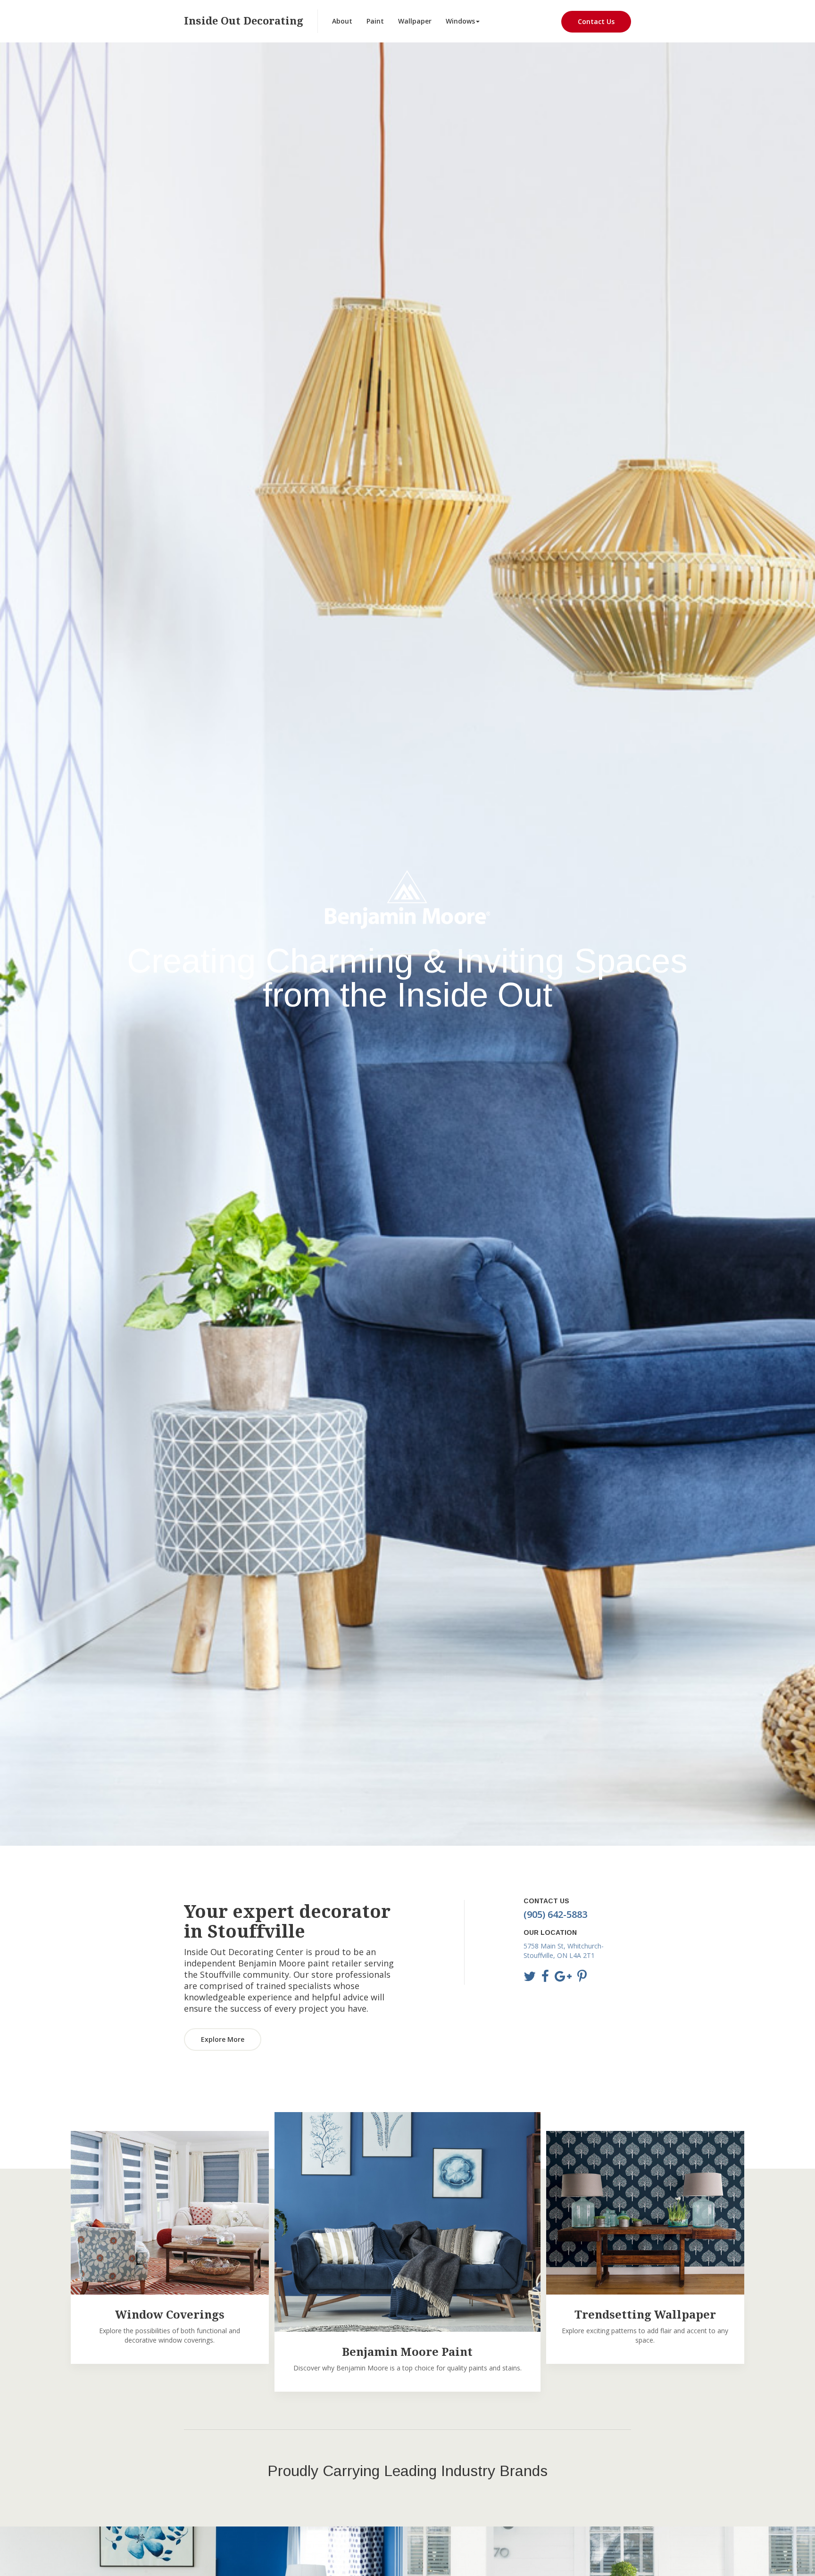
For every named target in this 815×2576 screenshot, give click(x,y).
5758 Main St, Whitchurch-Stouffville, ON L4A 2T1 (564, 1951)
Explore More (223, 2039)
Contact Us (596, 21)
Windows (460, 21)
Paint (375, 21)
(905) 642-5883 (555, 1914)
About (342, 21)
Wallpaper (415, 21)
